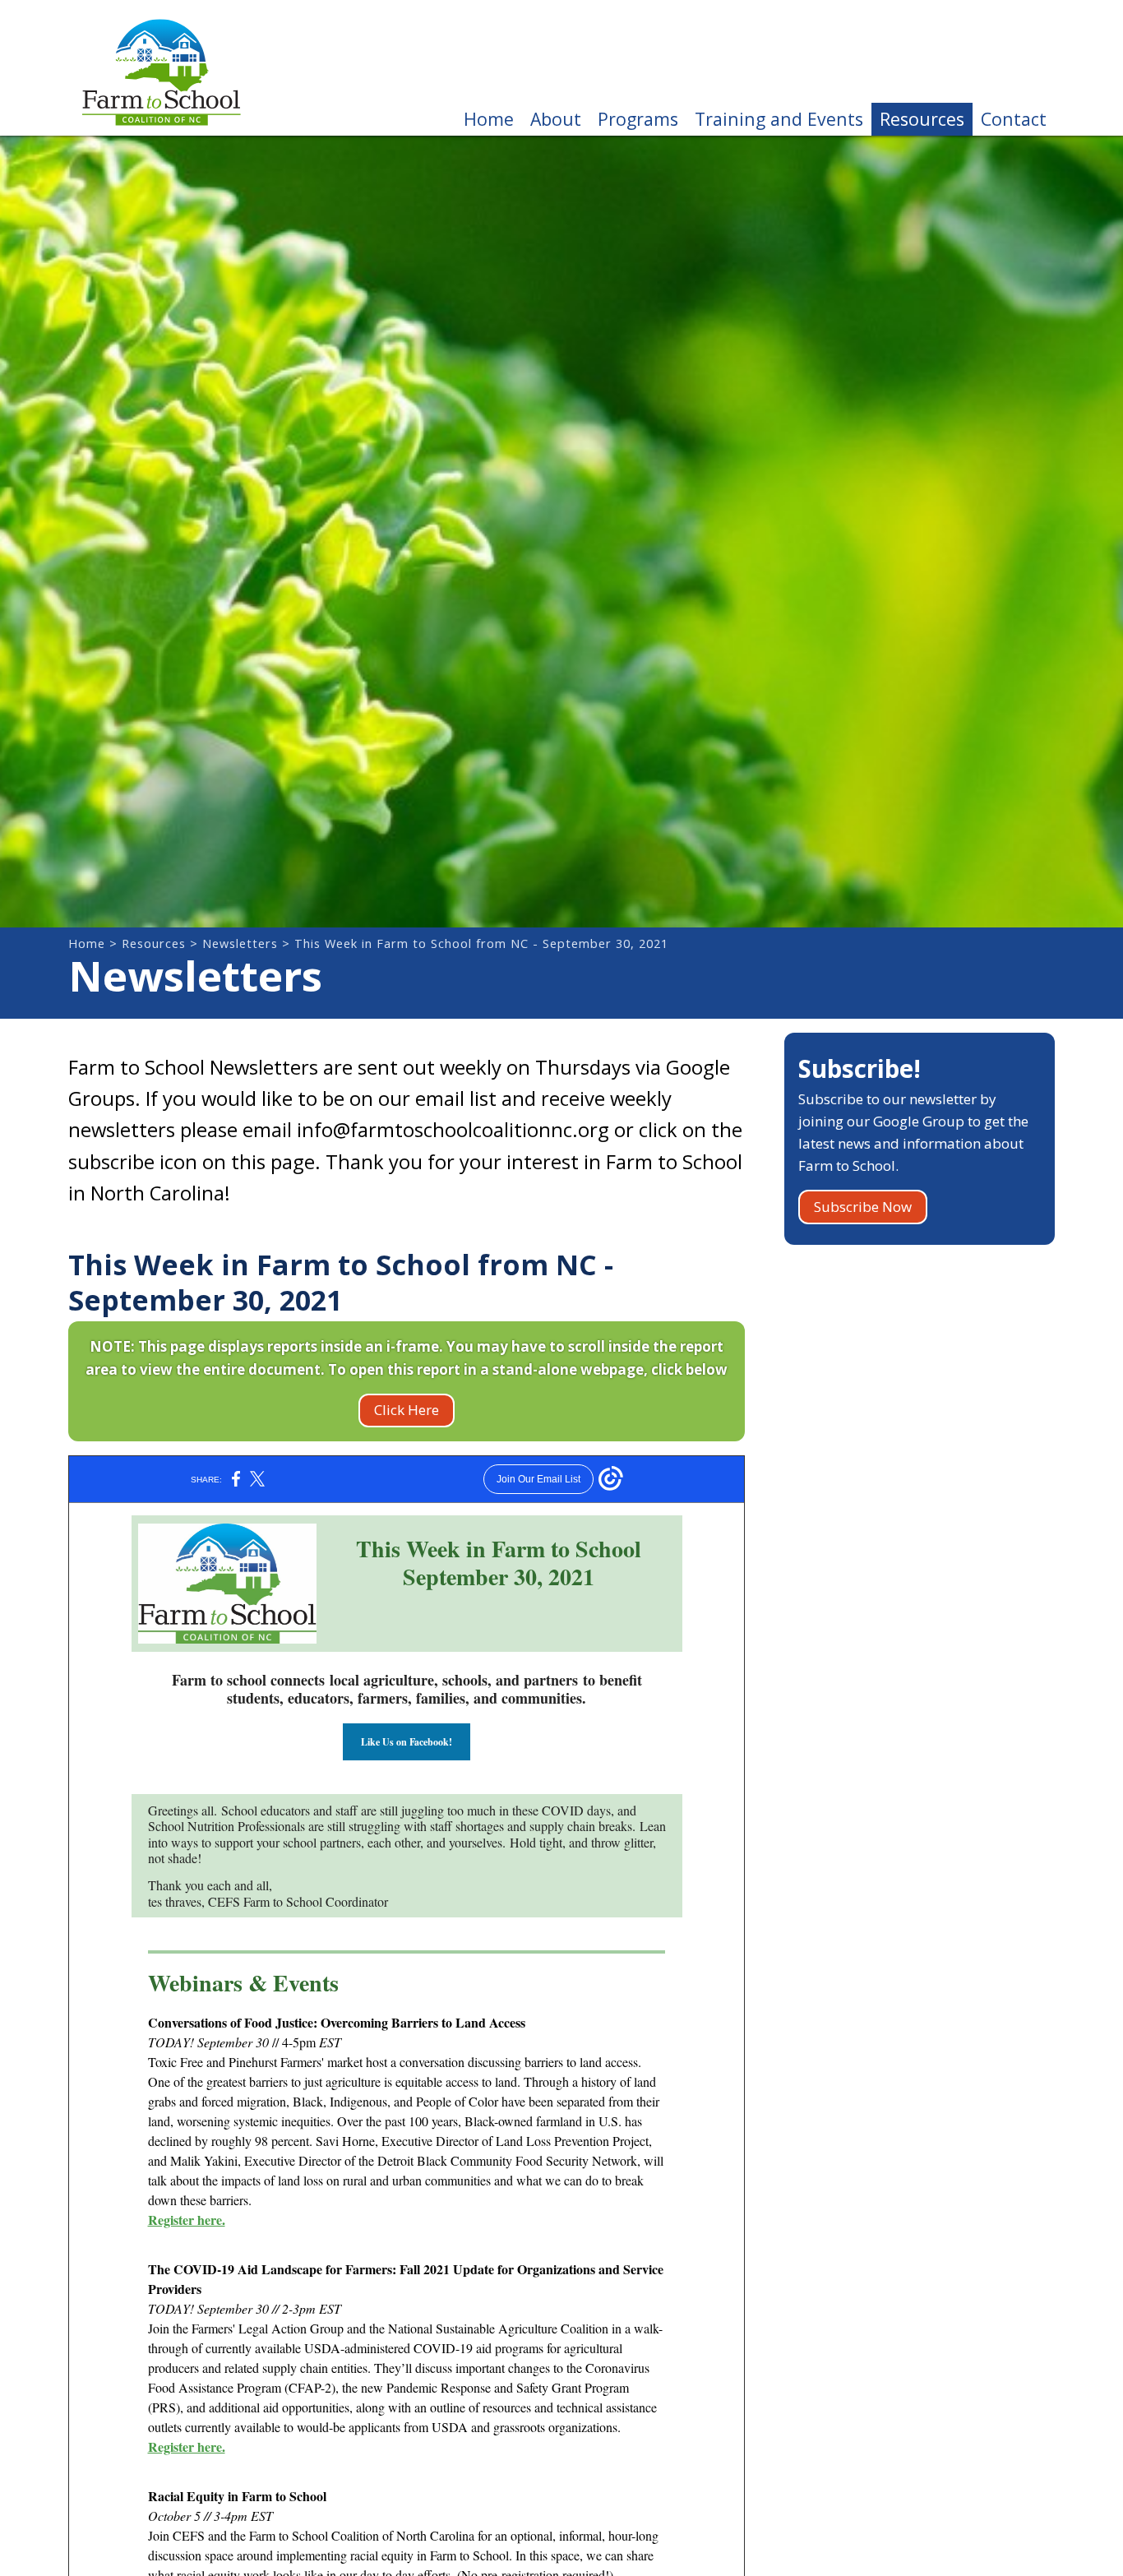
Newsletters (240, 943)
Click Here (407, 1410)
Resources (922, 119)
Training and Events (779, 119)
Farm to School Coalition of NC (161, 68)
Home (489, 119)
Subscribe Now (863, 1207)
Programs (638, 119)
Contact (1014, 119)
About (556, 119)
